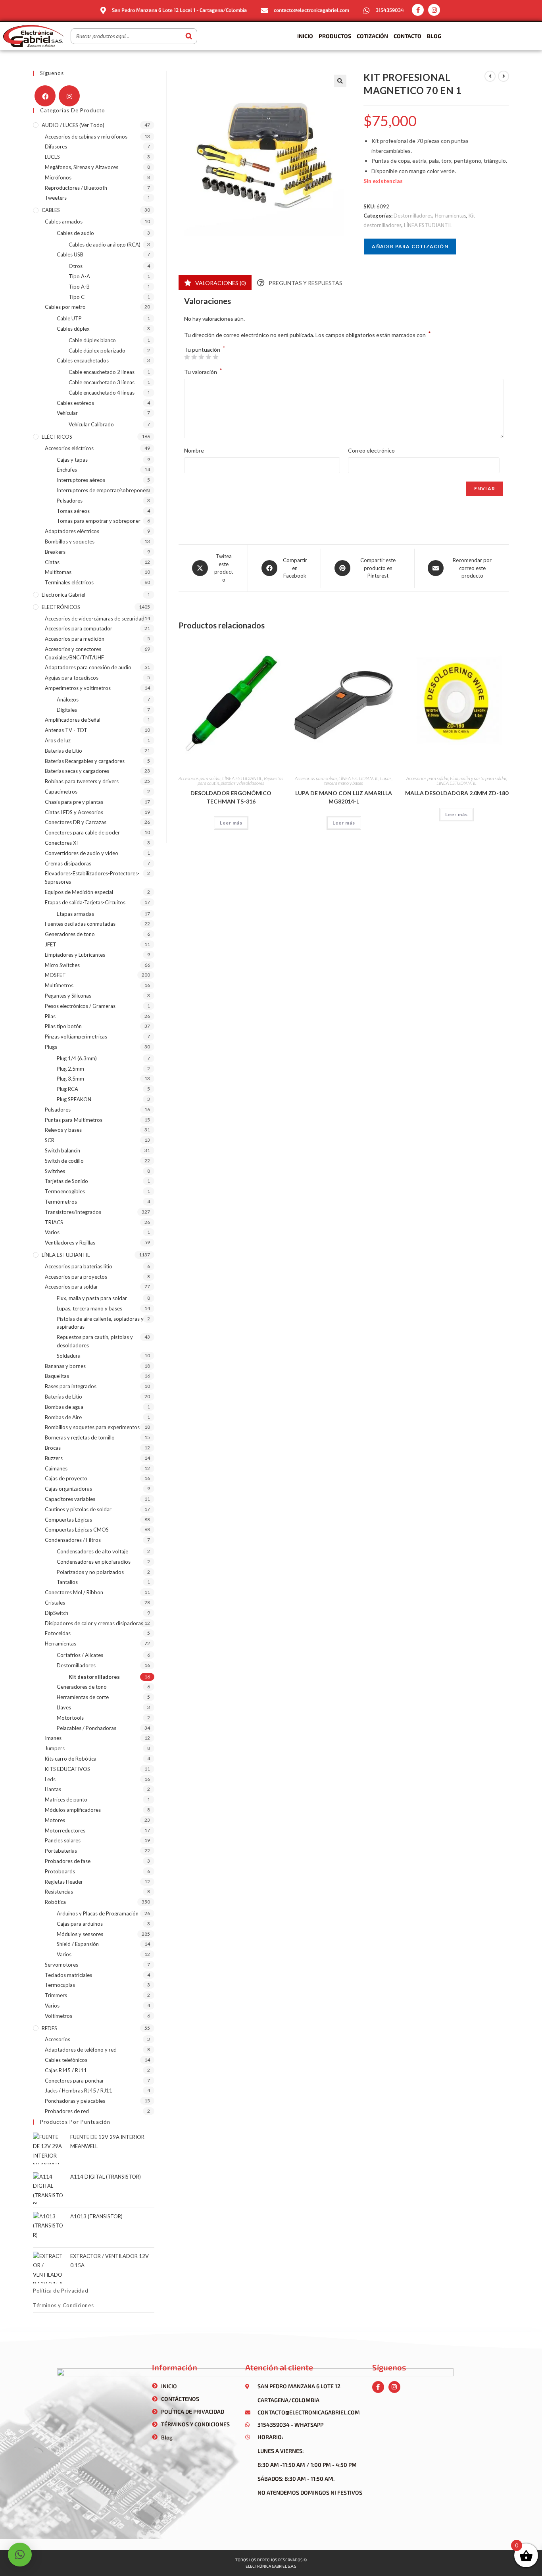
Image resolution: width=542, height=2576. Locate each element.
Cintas (52, 562)
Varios (52, 1232)
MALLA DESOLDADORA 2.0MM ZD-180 (457, 793)
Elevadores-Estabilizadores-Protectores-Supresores (92, 878)
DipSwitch (57, 1613)
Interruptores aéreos (81, 480)
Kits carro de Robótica (71, 1759)
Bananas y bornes (65, 1366)
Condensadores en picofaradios (94, 1562)
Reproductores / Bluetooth (76, 188)
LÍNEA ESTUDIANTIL (428, 225)
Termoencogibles (65, 1191)
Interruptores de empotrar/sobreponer (102, 490)
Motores (55, 1820)
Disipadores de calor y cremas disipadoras (94, 1623)
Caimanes (56, 1468)
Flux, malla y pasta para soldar (478, 778)
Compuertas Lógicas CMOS (77, 1530)
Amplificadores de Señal (73, 720)
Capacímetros (61, 792)
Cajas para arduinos (80, 1924)
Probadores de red (67, 2111)
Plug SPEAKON (74, 1099)
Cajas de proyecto (66, 1478)
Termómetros (61, 1202)
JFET (51, 944)
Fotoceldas (58, 1633)
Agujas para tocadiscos (72, 678)
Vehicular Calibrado (91, 424)
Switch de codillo (64, 1161)
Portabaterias (61, 1851)
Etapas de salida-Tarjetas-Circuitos (85, 902)
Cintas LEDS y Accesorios (74, 812)
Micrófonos (58, 177)
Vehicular (67, 413)
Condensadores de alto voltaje (92, 1551)
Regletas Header (64, 1882)
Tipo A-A (79, 276)
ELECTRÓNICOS (61, 607)
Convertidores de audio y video (82, 853)
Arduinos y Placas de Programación (98, 1913)
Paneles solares (63, 1840)
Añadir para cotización (410, 246)
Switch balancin (62, 1150)
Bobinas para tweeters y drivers (82, 781)
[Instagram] (434, 10)
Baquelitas (57, 1376)
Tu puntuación (205, 350)
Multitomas (58, 572)
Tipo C (77, 297)
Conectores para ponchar (74, 2081)
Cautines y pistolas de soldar (78, 1509)
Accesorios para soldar (200, 778)
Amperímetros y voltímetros (78, 688)
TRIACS (54, 1222)
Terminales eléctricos (69, 582)
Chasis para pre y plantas (74, 802)
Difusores (56, 146)
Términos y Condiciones (63, 2305)
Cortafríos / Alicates (80, 1655)
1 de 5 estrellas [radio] (187, 357)
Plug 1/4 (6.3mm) (77, 1058)
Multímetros (59, 985)
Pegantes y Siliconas (68, 996)
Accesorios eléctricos (69, 448)
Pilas (50, 1016)
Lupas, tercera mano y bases (358, 781)
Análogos (68, 699)
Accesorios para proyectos (76, 1277)
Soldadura (69, 1356)
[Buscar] (189, 36)
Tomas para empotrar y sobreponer (99, 521)
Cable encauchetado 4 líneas (102, 393)
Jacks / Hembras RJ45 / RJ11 (79, 2090)
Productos (335, 36)
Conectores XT (62, 843)
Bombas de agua (64, 1407)
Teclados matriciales (68, 1975)
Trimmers (56, 1995)
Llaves (64, 1707)
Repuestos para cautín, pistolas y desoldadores (240, 781)
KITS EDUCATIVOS (67, 1769)
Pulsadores (70, 501)
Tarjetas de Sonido (66, 1181)
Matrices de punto (66, 1800)
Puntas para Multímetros (74, 1120)
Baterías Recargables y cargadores (85, 761)
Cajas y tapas (72, 460)
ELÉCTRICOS (57, 437)
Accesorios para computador (79, 628)
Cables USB (70, 254)
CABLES (51, 210)
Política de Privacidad (61, 2291)
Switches (55, 1171)
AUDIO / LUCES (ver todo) (73, 125)
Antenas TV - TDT (66, 730)
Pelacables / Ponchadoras (86, 1728)
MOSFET (55, 975)
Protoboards (60, 1871)
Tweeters (56, 198)
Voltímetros (59, 2016)
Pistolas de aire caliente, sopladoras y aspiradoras (100, 1323)
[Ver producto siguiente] (504, 76)
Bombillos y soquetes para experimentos (92, 1427)
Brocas (53, 1448)
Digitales (67, 710)
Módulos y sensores (80, 1934)
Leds (50, 1779)
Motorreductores (65, 1830)
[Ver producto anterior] (490, 76)
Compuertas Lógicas (68, 1520)
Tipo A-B (79, 287)
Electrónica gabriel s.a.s (271, 2566)
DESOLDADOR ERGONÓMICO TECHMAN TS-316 (231, 797)
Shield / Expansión (78, 1944)
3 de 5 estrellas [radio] (201, 357)
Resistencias (59, 1892)
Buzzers (54, 1458)
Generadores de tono (70, 934)
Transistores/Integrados (73, 1212)
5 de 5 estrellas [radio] (215, 357)
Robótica (55, 1902)
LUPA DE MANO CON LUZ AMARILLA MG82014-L (344, 797)
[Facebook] (45, 96)
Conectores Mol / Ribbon (74, 1592)
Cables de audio (75, 233)
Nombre (194, 450)
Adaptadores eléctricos (72, 531)
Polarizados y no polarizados (90, 1572)
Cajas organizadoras (68, 1489)
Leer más (231, 823)
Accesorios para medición (75, 639)
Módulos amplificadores (73, 1810)
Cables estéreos (75, 403)
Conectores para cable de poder (82, 832)
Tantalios (67, 1582)
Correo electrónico (371, 450)
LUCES (52, 157)
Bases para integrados (71, 1386)
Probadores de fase (68, 1861)
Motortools (70, 1718)
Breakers (55, 552)
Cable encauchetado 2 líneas (102, 372)
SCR (50, 1140)
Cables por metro (65, 307)
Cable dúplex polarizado (97, 351)
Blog (434, 36)
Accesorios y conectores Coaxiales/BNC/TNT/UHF (74, 653)
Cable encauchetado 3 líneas (102, 382)
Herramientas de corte (83, 1697)
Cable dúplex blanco (92, 340)
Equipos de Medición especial (79, 892)
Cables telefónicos (66, 2060)
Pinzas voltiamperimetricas (76, 1037)
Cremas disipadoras (68, 863)
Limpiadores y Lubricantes (75, 955)
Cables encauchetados (83, 360)
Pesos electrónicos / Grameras (80, 1006)
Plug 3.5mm (70, 1079)
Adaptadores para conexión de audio (88, 667)
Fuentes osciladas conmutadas (80, 924)
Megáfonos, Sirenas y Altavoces (82, 167)
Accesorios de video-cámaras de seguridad (95, 618)
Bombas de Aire (63, 1417)
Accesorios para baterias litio (79, 1266)
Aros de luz (58, 740)
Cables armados (64, 222)
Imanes (53, 1738)
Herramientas (451, 216)
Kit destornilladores (94, 1677)
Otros (76, 266)
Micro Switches (62, 965)
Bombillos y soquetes (70, 541)
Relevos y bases (63, 1130)
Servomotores (62, 1965)
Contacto (407, 36)
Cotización (372, 36)
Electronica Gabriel (63, 595)
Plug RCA (67, 1089)
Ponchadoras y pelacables (75, 2101)
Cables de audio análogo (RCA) (105, 245)
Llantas (53, 1789)
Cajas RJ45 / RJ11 (66, 2070)
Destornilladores (413, 216)
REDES (49, 2028)
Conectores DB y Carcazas (76, 822)
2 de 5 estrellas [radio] (194, 357)
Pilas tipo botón (63, 1026)
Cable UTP (69, 318)
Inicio (305, 36)
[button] (340, 81)
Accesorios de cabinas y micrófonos (86, 137)
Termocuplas (60, 1985)
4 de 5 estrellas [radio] (208, 357)
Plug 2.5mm (70, 1069)
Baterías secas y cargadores (77, 771)
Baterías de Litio (63, 751)
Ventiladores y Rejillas (70, 1243)
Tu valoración (203, 371)
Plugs (51, 1047)
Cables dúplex (73, 329)
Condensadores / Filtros (73, 1540)
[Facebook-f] (418, 10)
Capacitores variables (70, 1499)
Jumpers (55, 1748)
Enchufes (67, 470)
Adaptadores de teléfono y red (81, 2050)
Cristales (55, 1603)
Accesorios (58, 2039)
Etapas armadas (75, 914)
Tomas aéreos (73, 511)
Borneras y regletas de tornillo (80, 1437)
